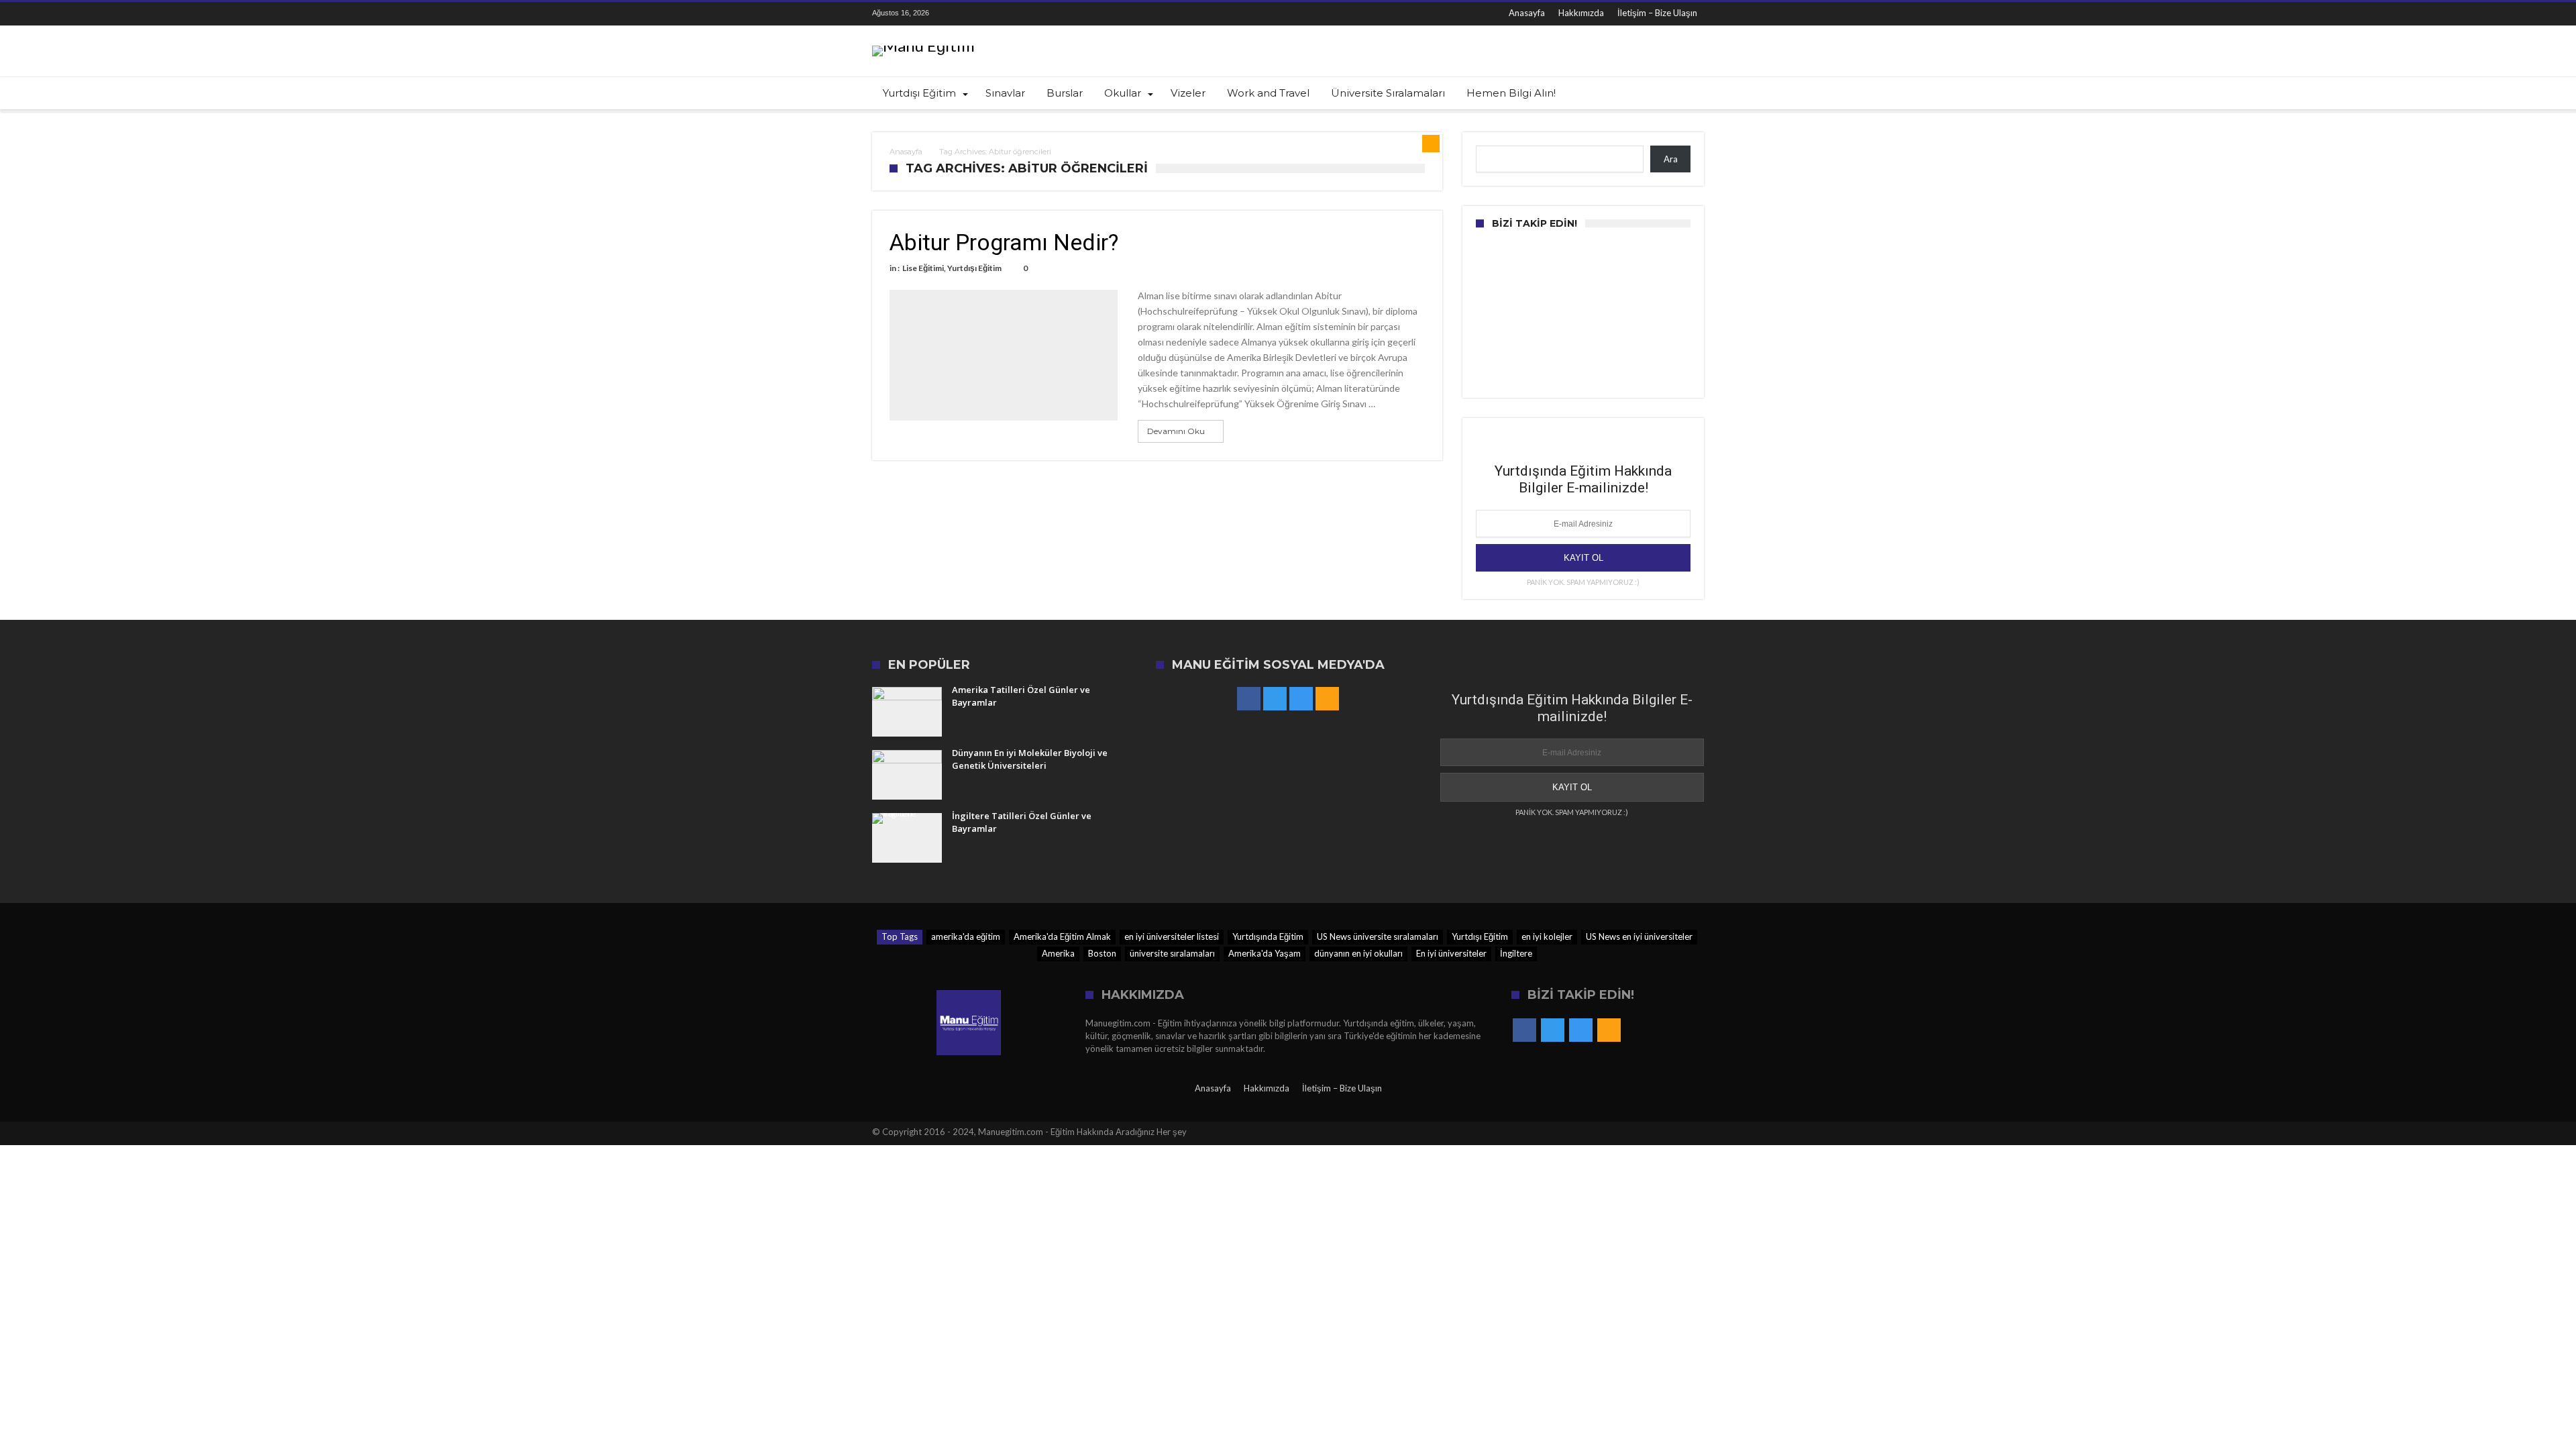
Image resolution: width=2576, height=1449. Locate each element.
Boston (1102, 953)
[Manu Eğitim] (923, 45)
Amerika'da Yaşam (1265, 953)
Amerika (1058, 953)
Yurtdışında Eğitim (1268, 936)
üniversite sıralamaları (1172, 953)
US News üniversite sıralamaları (1378, 936)
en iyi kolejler (1547, 936)
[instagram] (1010, 14)
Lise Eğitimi (923, 268)
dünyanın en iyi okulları (1358, 953)
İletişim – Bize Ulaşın (1657, 13)
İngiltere (1516, 953)
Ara (1671, 159)
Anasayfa (1527, 13)
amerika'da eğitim (966, 936)
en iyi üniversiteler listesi (1172, 936)
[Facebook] (960, 14)
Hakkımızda (1581, 13)
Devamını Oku (1176, 431)
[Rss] (1034, 14)
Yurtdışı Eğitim (974, 268)
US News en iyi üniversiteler (1639, 936)
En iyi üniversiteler (1451, 953)
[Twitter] (985, 14)
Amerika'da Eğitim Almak (1062, 936)
